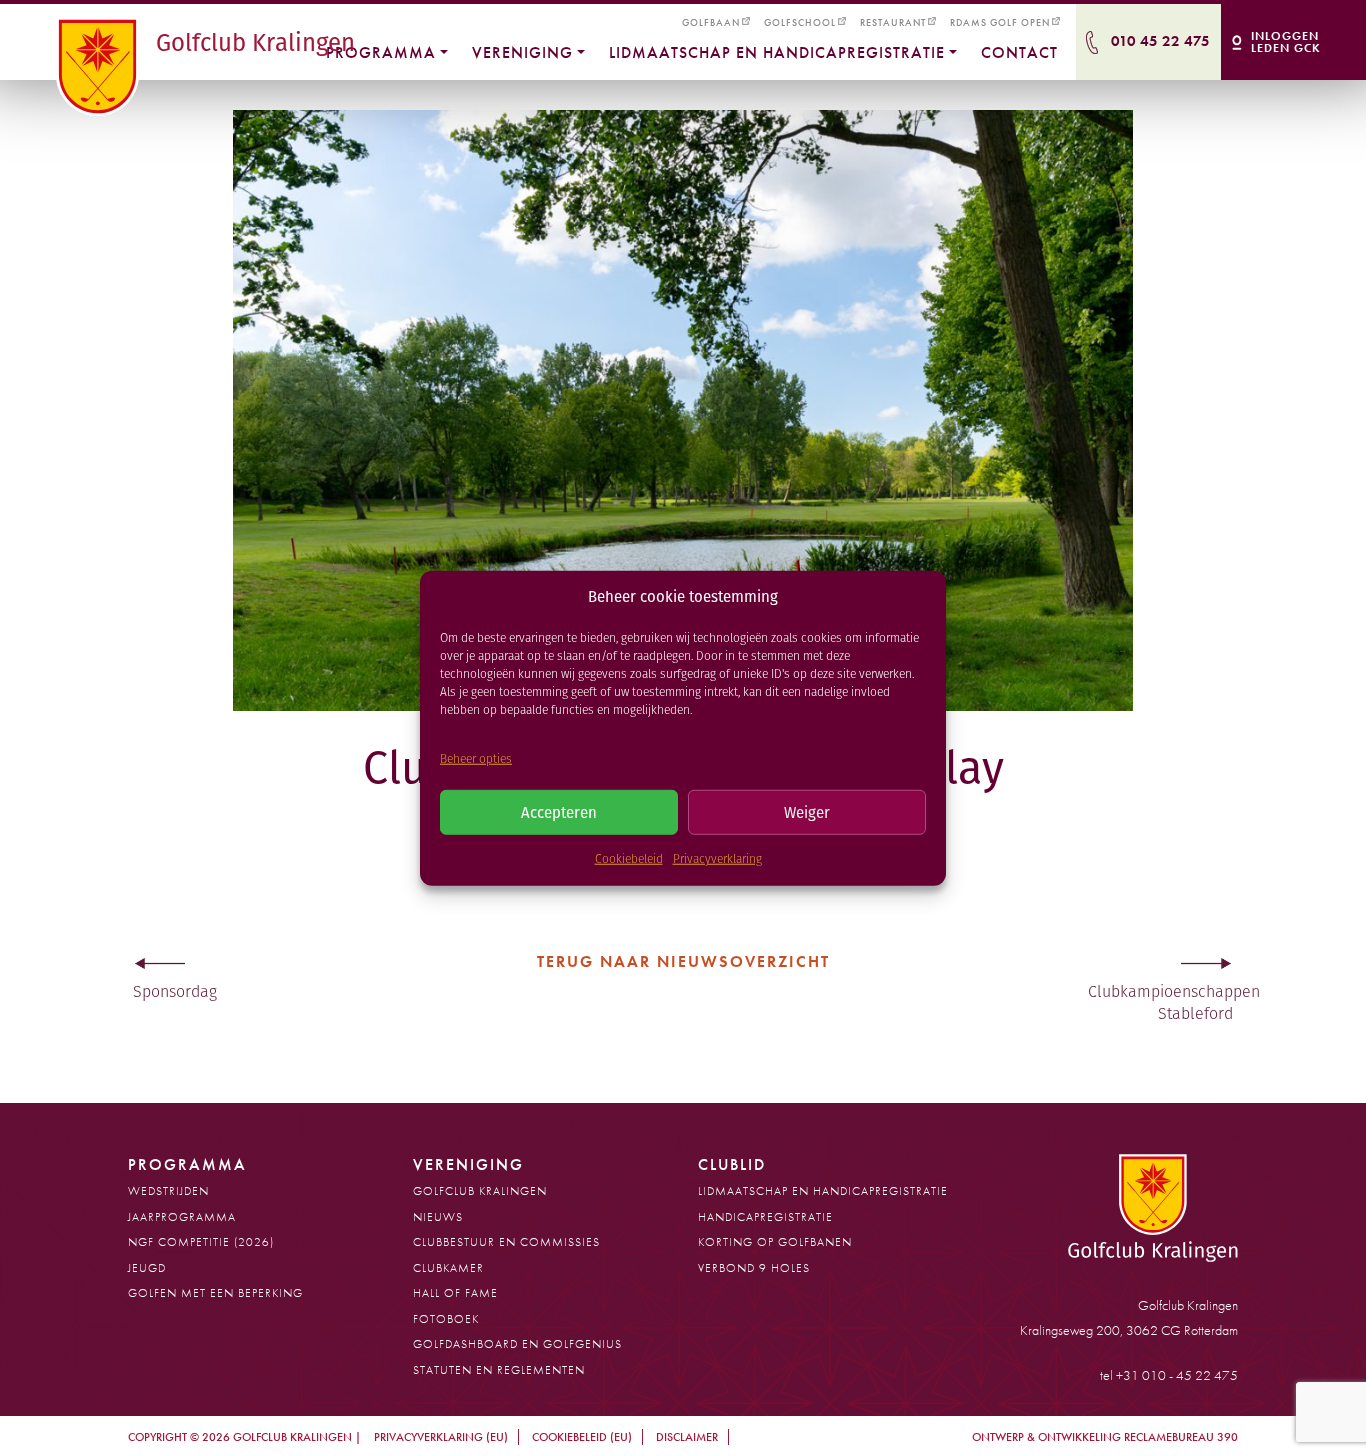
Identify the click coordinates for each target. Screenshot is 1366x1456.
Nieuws (438, 1217)
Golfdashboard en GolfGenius (517, 1344)
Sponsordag (175, 991)
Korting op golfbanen (775, 1242)
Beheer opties (476, 757)
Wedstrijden (168, 1191)
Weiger (807, 811)
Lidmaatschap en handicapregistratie (777, 52)
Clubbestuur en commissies (506, 1242)
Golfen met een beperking (215, 1293)
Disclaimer (687, 1437)
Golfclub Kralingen (480, 1191)
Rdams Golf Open (1000, 22)
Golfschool (800, 22)
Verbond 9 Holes (754, 1268)
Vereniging (522, 52)
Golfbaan (711, 22)
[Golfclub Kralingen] (101, 67)
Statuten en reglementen (499, 1370)
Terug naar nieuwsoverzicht (683, 961)
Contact (1019, 52)
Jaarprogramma (182, 1217)
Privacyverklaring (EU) (441, 1437)
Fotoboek (446, 1319)
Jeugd (147, 1268)
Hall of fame (455, 1293)
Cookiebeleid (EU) (582, 1437)
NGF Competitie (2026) (201, 1242)
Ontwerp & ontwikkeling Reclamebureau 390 (1105, 1437)
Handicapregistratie (765, 1217)
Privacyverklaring (717, 858)
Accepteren (559, 811)
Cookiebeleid (629, 858)
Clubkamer (448, 1268)
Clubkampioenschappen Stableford (1163, 1002)
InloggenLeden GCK (1286, 42)
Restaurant (893, 22)
